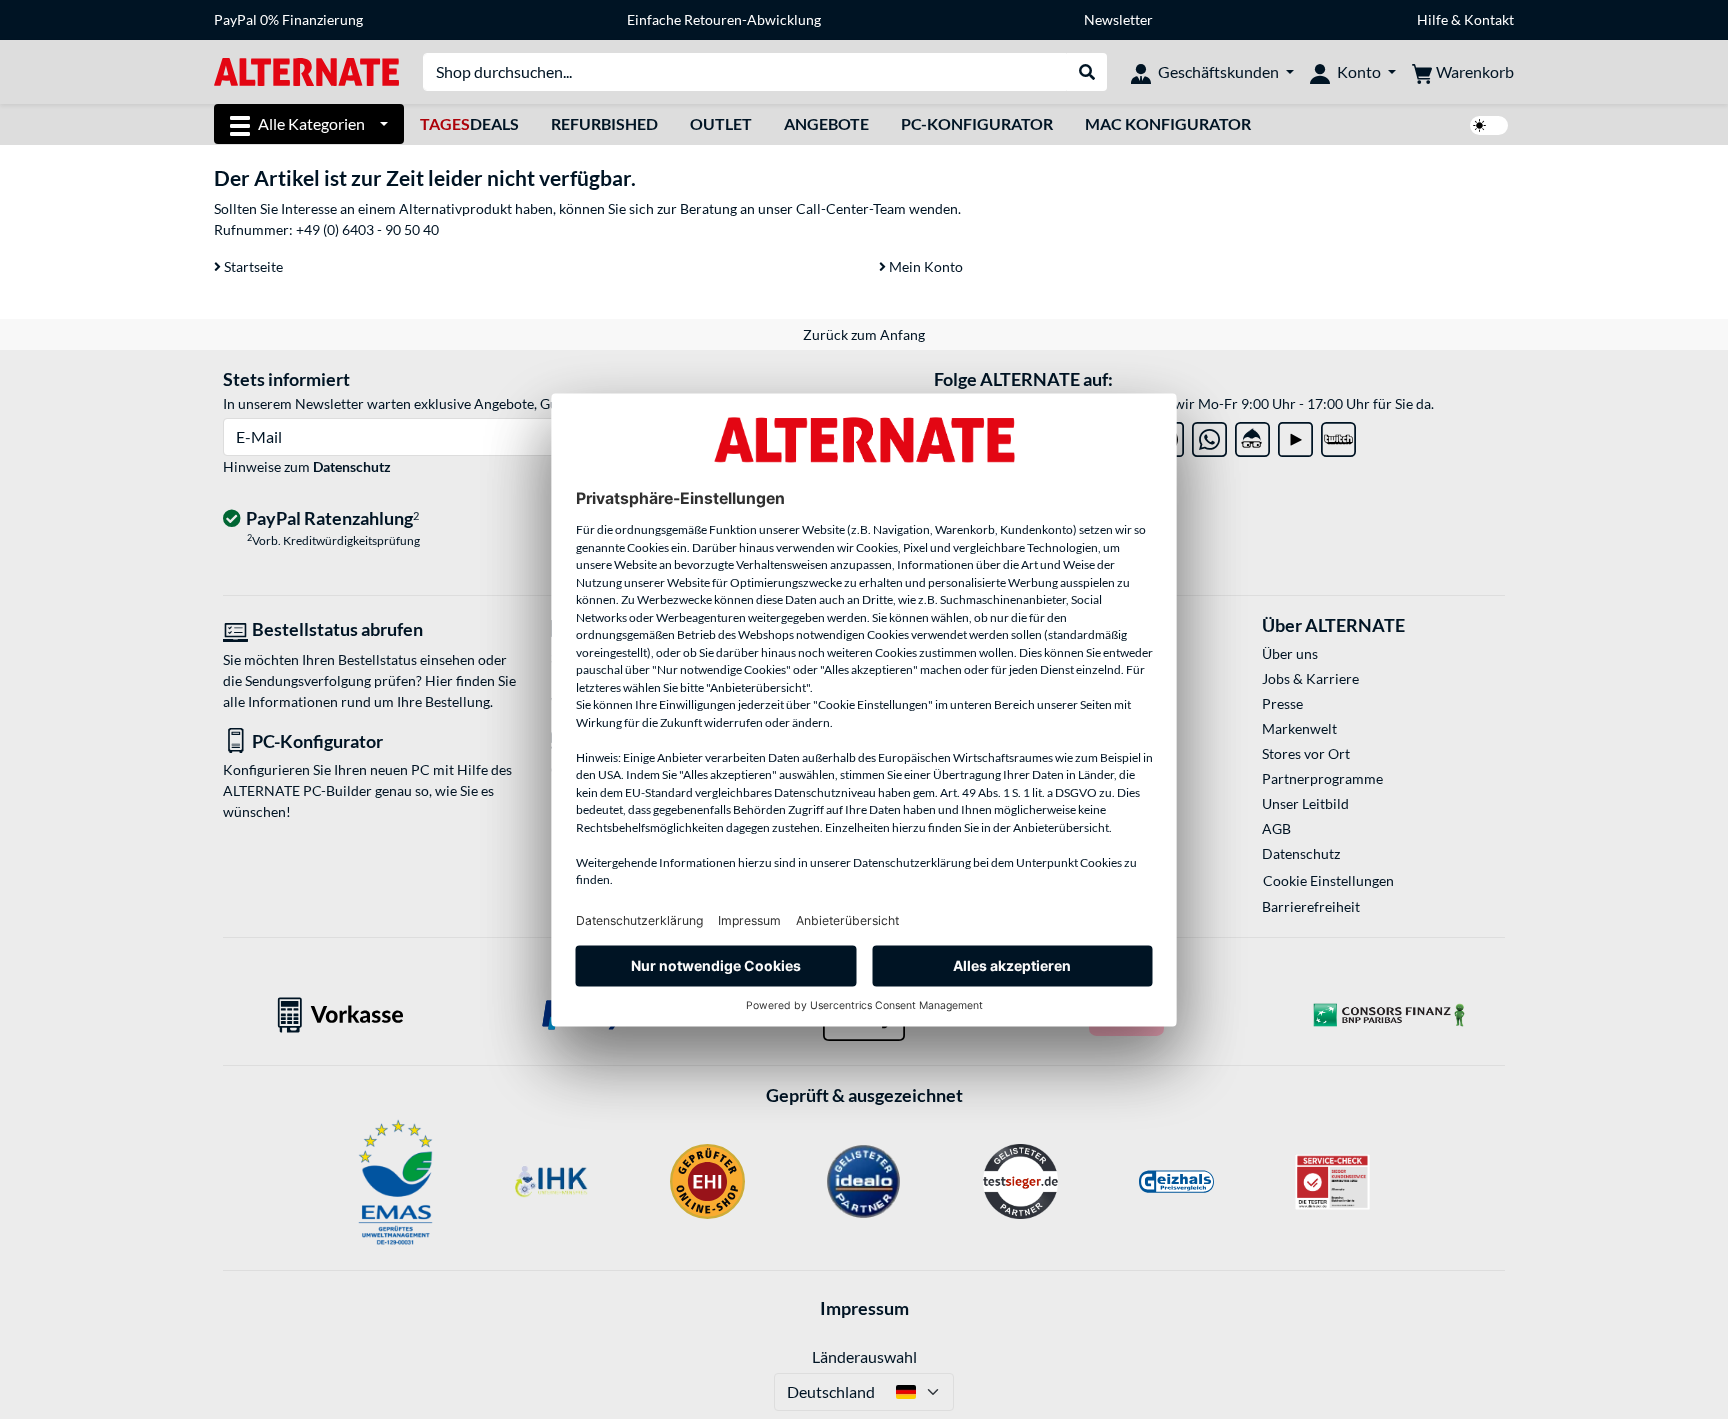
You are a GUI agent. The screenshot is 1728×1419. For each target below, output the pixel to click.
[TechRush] (1252, 435)
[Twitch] (1338, 435)
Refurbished (604, 123)
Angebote (826, 123)
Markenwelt (1299, 728)
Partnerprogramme (1322, 778)
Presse (1282, 703)
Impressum (864, 1308)
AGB (1276, 828)
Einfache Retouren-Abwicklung (724, 19)
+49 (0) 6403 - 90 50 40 (367, 229)
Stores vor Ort (1306, 753)
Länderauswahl (864, 1356)
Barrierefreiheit (1311, 906)
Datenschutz (352, 466)
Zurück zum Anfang (864, 334)
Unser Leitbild (1305, 803)
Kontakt (1489, 19)
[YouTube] (1295, 435)
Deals (469, 123)
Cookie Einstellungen (1328, 880)
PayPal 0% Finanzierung (288, 19)
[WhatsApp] (1209, 435)
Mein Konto (924, 266)
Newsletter (1118, 19)
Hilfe (1432, 19)
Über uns (1290, 653)
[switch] (1489, 125)
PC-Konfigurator (977, 123)
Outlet (721, 123)
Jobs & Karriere (1310, 678)
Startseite (252, 266)
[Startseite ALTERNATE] (306, 70)
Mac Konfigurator (1168, 123)
